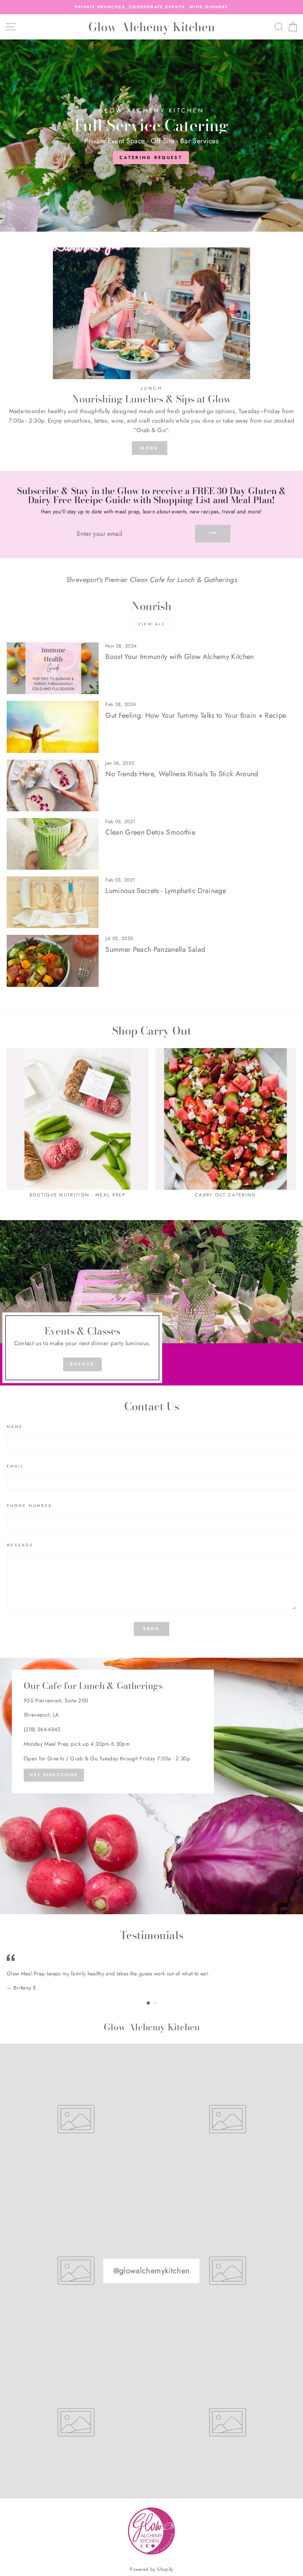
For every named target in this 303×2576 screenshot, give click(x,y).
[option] (151, 7)
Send (151, 1629)
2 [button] (161, 230)
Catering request (151, 157)
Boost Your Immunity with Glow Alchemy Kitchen (180, 657)
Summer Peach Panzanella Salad (155, 949)
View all (152, 624)
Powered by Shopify (151, 2569)
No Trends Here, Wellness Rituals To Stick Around (182, 774)
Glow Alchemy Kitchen (152, 27)
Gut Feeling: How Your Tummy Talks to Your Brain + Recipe (196, 715)
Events (82, 1364)
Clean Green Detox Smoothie (150, 832)
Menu (149, 448)
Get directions (54, 1775)
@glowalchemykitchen (151, 2271)
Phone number (29, 1506)
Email (15, 1466)
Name (15, 1427)
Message (20, 1545)
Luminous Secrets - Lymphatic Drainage (166, 891)
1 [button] (142, 230)
